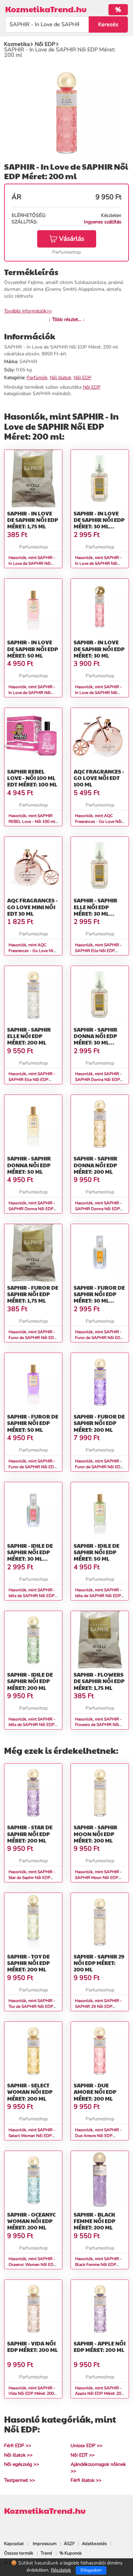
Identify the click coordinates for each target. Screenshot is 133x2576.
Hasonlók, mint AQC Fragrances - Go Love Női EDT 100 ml (98, 821)
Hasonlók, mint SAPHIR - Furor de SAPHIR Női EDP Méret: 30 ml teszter (99, 1338)
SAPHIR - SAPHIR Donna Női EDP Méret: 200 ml (95, 1165)
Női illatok (61, 378)
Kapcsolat (14, 2544)
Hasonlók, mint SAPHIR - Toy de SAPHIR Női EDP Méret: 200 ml (32, 2006)
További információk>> (28, 311)
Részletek (61, 2570)
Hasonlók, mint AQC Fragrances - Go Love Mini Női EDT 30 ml (33, 951)
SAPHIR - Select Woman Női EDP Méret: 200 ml (30, 2092)
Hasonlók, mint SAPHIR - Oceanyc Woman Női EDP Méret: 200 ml (32, 2265)
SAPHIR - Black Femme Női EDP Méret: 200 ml (94, 2221)
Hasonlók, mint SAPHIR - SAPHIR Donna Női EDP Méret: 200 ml (98, 1209)
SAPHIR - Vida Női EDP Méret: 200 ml (33, 2346)
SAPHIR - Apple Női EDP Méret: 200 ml (100, 2346)
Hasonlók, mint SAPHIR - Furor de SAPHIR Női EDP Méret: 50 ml (33, 1467)
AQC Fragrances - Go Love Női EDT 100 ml (99, 778)
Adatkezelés (94, 2544)
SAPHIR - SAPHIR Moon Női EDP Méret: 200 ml (95, 1834)
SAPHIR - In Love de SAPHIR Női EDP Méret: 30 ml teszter (99, 523)
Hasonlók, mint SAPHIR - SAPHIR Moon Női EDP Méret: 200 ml (98, 1878)
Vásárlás (72, 239)
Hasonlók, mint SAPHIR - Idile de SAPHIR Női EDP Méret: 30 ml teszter (32, 1596)
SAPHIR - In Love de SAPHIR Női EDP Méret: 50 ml (33, 649)
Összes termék (19, 2553)
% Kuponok (71, 2553)
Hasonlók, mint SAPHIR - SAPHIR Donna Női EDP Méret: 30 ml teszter (98, 1080)
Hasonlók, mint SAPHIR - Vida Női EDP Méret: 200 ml (32, 2394)
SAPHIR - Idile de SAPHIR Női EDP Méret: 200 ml (30, 1681)
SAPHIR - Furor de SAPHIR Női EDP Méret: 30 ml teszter (99, 1297)
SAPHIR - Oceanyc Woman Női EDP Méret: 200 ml (31, 2221)
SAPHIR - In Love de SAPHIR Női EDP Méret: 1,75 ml (33, 520)
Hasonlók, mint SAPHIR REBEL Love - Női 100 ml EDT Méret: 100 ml (32, 821)
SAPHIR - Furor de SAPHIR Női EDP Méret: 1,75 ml (33, 1294)
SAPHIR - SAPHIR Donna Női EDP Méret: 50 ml (29, 1165)
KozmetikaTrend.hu (46, 9)
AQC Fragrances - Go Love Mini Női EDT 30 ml (32, 907)
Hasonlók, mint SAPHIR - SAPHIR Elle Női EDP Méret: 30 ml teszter (98, 951)
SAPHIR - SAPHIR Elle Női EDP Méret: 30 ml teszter (95, 910)
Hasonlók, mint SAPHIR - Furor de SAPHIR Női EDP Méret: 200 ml (99, 1467)
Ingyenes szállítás (103, 222)
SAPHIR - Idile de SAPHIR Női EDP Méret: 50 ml (97, 1552)
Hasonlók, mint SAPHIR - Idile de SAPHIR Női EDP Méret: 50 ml (98, 1596)
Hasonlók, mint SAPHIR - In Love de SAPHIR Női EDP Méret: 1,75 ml (32, 563)
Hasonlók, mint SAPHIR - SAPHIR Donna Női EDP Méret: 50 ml (32, 1209)
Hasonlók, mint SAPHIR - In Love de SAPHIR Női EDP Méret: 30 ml (98, 693)
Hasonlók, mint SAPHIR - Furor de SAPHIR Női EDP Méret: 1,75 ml (33, 1338)
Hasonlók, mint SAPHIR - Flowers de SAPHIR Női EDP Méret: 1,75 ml (98, 1725)
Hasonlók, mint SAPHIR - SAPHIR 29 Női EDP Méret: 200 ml (98, 2006)
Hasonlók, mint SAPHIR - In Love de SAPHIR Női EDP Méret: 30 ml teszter (98, 563)
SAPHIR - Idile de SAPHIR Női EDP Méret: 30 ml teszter (30, 1555)
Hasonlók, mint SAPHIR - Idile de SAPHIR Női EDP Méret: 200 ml (32, 1725)
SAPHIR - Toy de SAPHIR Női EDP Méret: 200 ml (28, 1963)
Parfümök (37, 378)
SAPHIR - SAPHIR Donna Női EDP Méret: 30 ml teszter (95, 1039)
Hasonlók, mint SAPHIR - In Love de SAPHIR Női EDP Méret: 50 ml (32, 693)
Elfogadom (91, 2570)
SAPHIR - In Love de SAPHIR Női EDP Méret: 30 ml (99, 649)
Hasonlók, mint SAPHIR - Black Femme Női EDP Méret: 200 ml (98, 2265)
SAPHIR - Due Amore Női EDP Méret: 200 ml (95, 2092)
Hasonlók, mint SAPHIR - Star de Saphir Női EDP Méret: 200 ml (32, 1878)
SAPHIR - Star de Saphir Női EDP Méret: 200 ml (30, 1834)
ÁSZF (69, 2544)
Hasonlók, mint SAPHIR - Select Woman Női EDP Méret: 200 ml (32, 2136)
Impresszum (45, 2544)
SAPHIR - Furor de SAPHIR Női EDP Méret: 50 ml (33, 1423)
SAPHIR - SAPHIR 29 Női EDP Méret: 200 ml (99, 1963)
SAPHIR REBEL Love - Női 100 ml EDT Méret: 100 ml (32, 778)
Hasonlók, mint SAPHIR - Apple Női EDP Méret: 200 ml (99, 2394)
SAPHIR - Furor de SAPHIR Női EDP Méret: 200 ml (99, 1423)
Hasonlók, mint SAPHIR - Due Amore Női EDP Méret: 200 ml (98, 2136)
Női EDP (83, 378)
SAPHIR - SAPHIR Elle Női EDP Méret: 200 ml (29, 1036)
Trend (46, 2553)
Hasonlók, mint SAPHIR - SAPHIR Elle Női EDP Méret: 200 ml (32, 1080)
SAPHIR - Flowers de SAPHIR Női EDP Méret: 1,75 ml (99, 1681)
